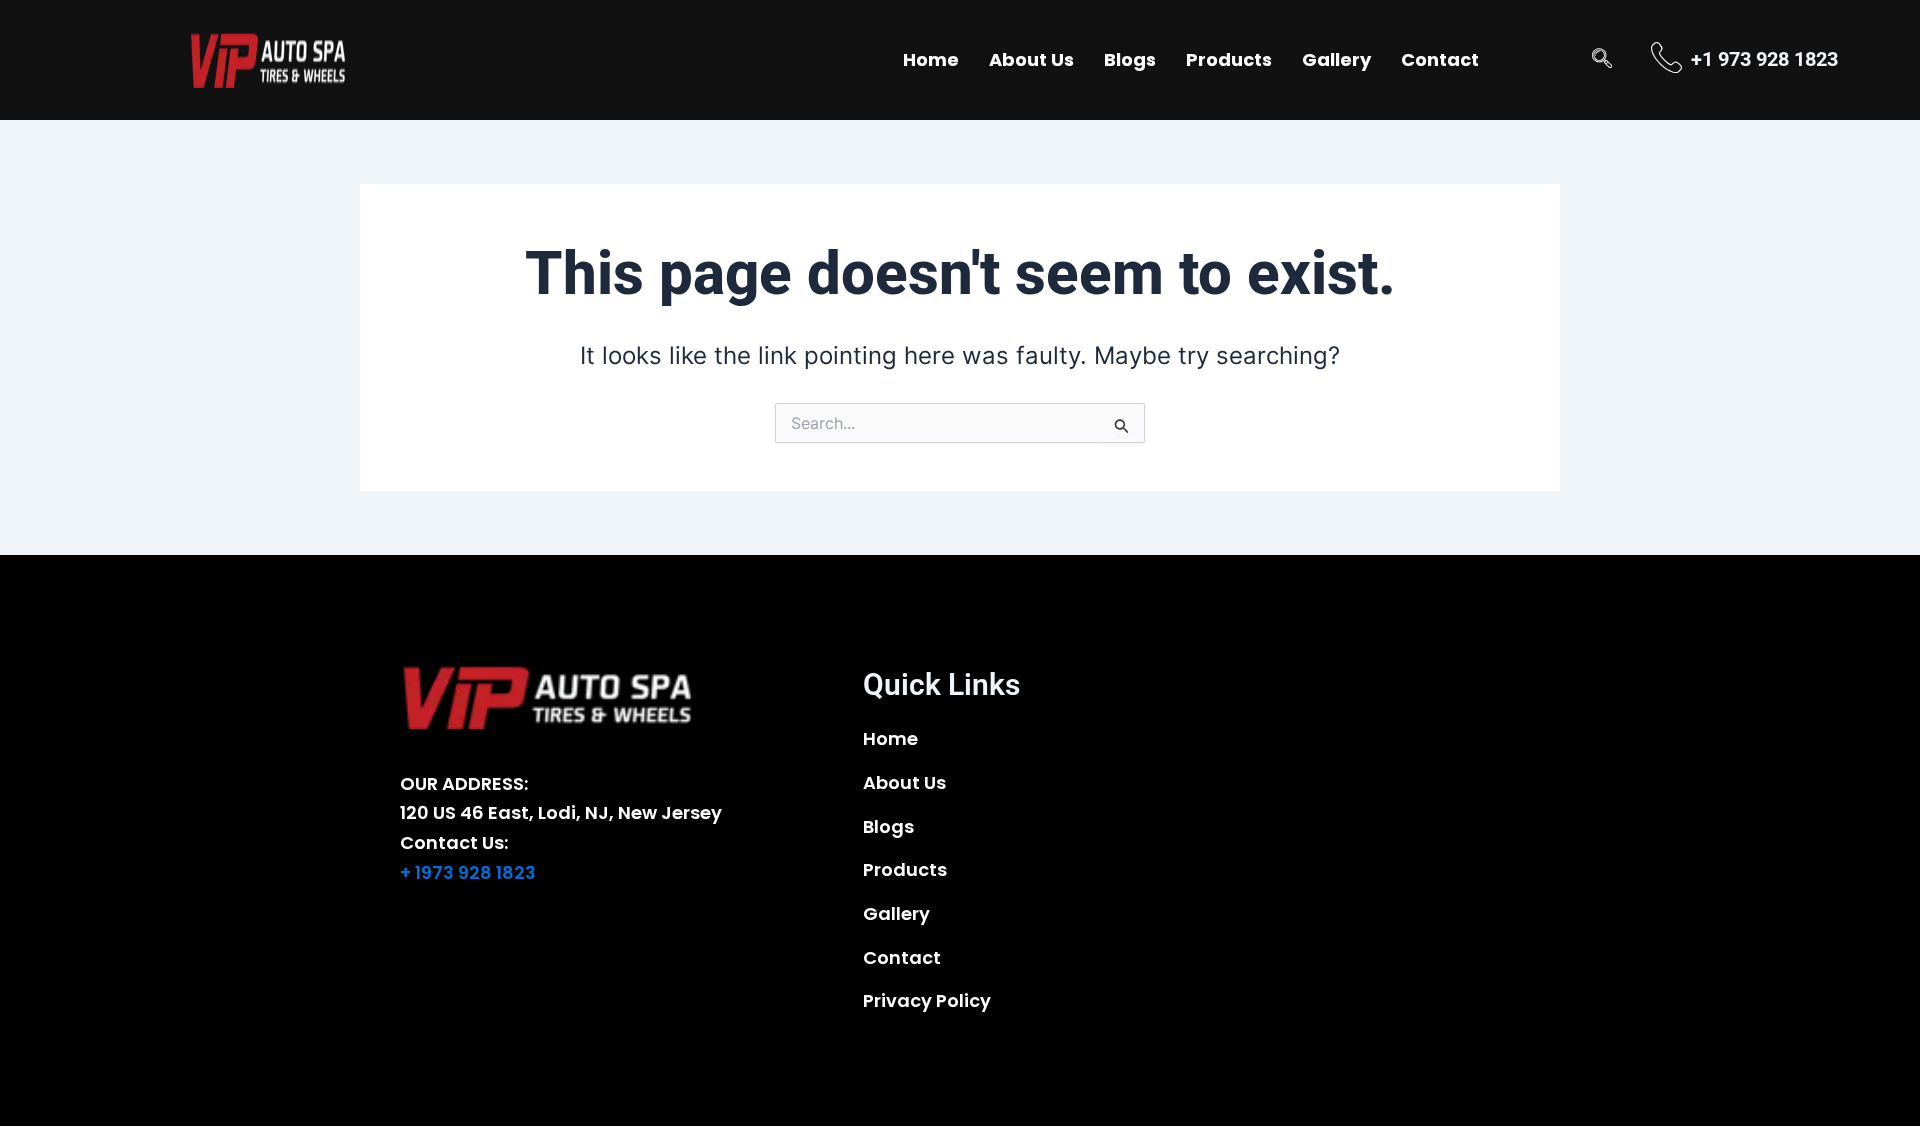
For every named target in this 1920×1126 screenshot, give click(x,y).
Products (1229, 59)
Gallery (1336, 59)
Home (931, 59)
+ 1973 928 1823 (468, 872)
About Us (1031, 59)
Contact (1440, 59)
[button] (1602, 60)
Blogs (1130, 59)
